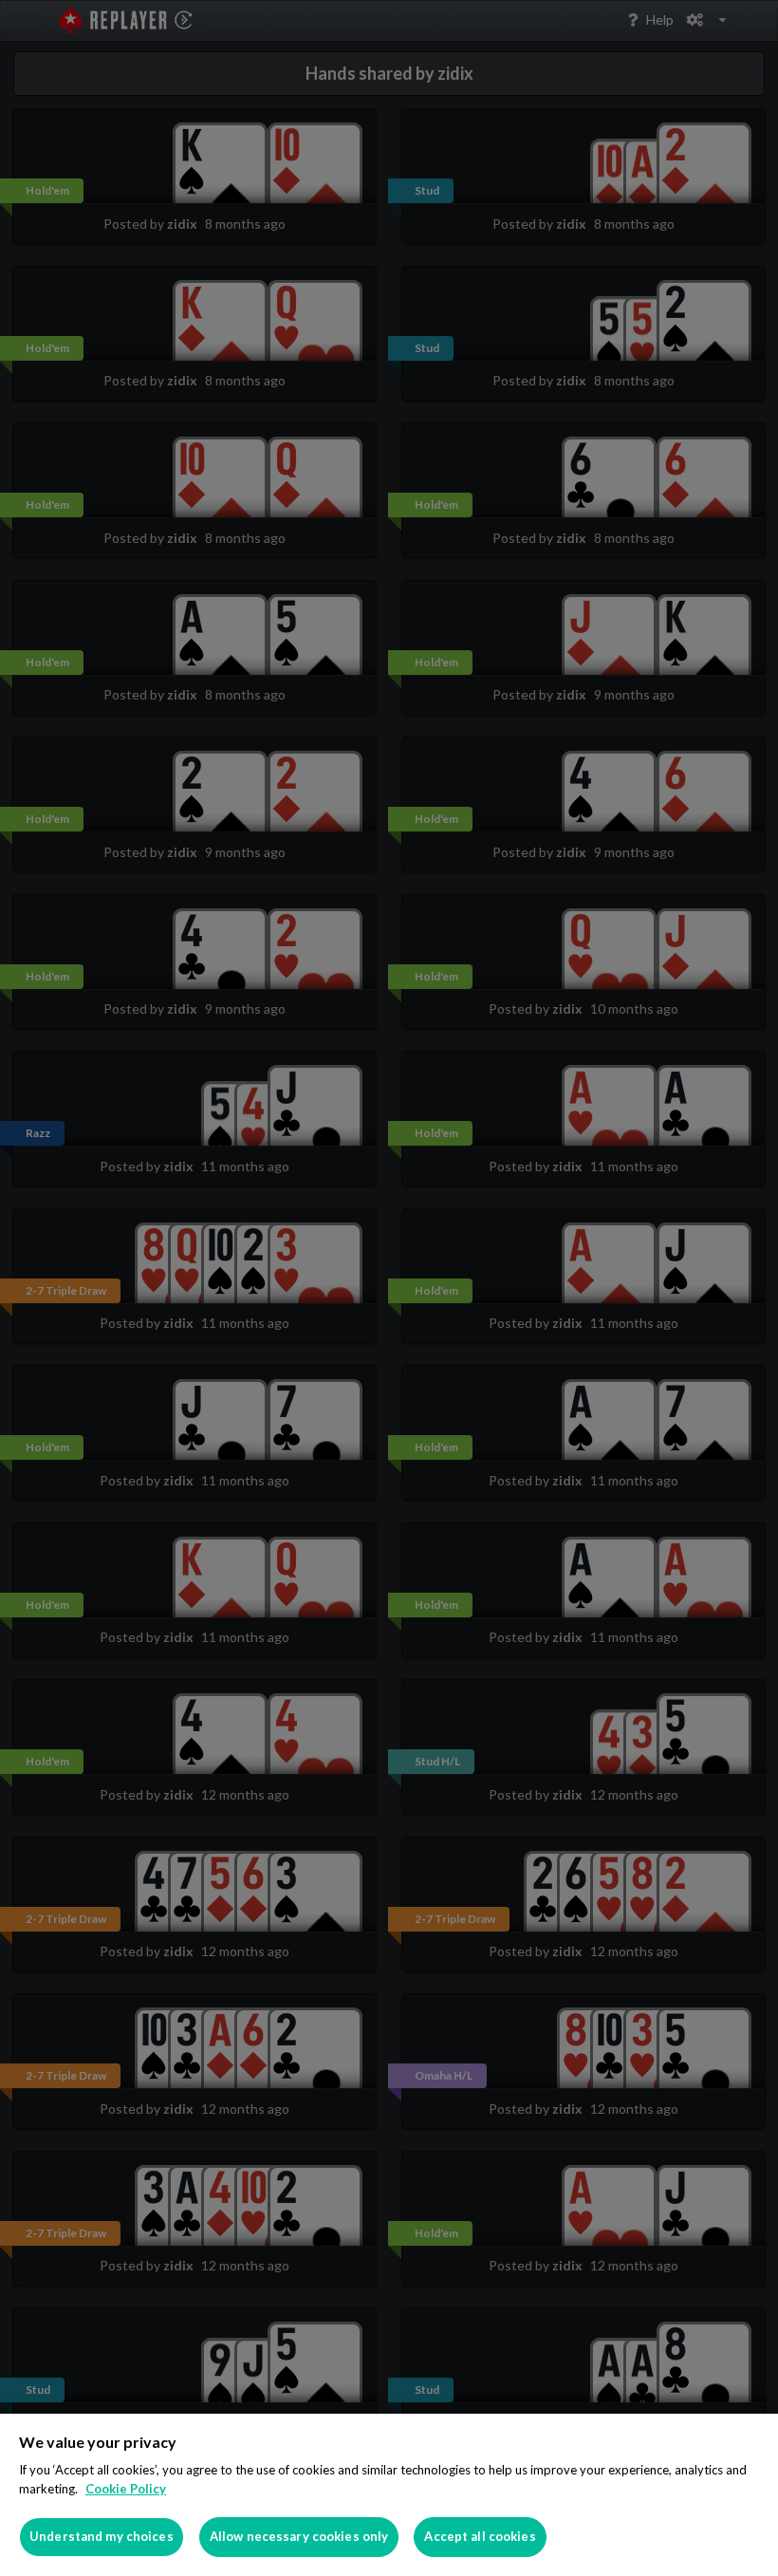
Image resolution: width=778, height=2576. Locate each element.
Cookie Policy (126, 2489)
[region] (389, 2495)
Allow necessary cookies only (299, 2536)
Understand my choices (102, 2536)
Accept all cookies (480, 2536)
